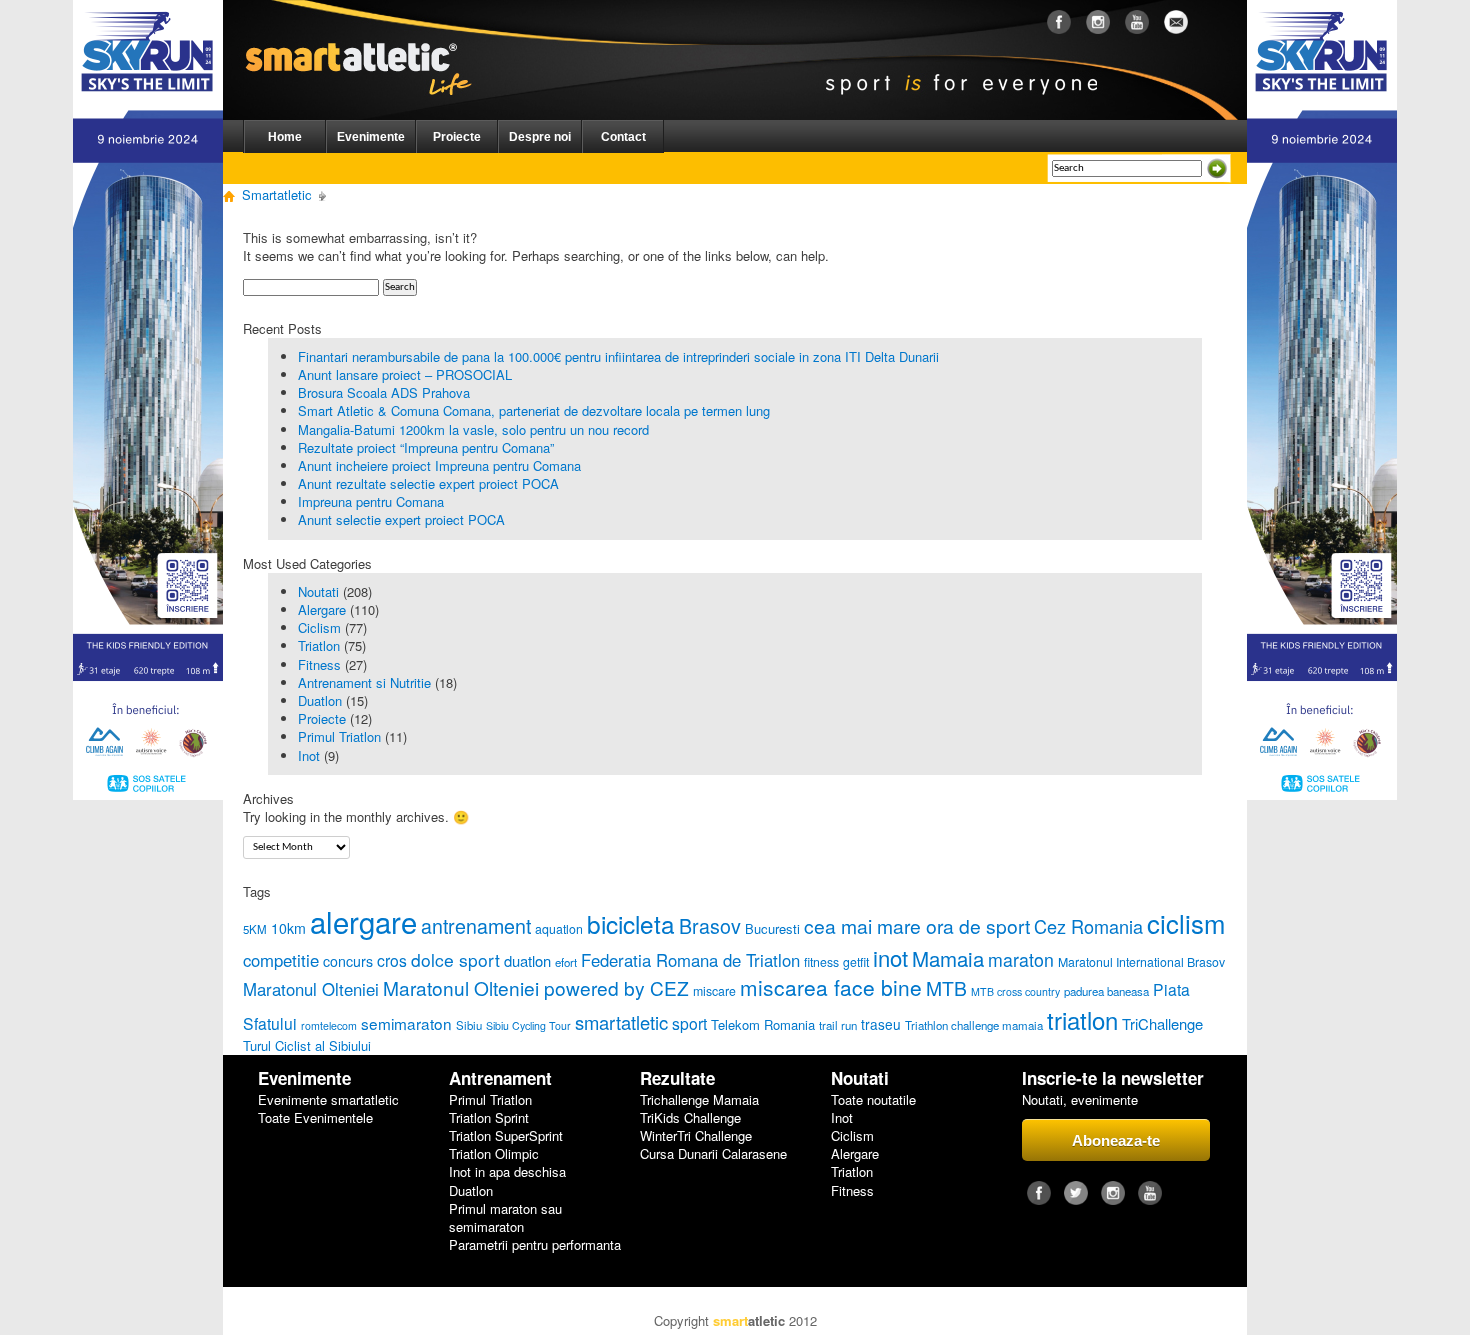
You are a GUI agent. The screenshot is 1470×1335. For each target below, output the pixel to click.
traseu (881, 1024)
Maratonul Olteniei (311, 989)
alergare (363, 921)
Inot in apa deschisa (507, 1172)
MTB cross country (1015, 991)
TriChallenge (1162, 1023)
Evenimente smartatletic (328, 1100)
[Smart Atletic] (374, 39)
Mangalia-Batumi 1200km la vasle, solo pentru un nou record (473, 429)
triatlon (1082, 1019)
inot (890, 957)
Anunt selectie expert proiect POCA (401, 519)
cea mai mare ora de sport (917, 925)
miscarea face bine (831, 987)
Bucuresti (772, 928)
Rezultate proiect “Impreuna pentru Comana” (426, 447)
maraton (1021, 959)
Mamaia (948, 958)
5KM (255, 929)
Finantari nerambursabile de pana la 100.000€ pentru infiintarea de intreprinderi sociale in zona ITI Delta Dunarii (618, 356)
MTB (946, 987)
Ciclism (319, 627)
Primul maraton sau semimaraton (505, 1218)
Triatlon (319, 645)
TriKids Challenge (690, 1118)
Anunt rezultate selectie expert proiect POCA (428, 483)
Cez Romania (1088, 926)
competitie (281, 960)
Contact (623, 137)
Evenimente (371, 137)
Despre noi (540, 137)
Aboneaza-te (1116, 1140)
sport (689, 1023)
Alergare (322, 609)
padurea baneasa (1106, 991)
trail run (838, 1025)
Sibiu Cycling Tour (528, 1025)
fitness (821, 962)
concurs (348, 961)
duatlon (527, 960)
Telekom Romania (763, 1024)
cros (392, 960)
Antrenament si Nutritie (364, 682)
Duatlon (320, 700)
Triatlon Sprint (489, 1118)
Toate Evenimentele (315, 1118)
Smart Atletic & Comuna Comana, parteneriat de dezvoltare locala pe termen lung (534, 410)
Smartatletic (277, 194)
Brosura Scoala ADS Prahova (384, 392)
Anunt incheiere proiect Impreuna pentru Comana (439, 465)
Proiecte (457, 137)
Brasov (710, 925)
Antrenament (500, 1078)
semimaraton (406, 1023)
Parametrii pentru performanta (535, 1245)
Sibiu (469, 1025)
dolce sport (455, 959)
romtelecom (329, 1025)
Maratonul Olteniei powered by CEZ (536, 987)
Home (285, 137)
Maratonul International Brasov (1141, 962)
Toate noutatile (873, 1100)
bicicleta (631, 923)
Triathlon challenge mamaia (974, 1025)
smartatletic (621, 1022)
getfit (856, 962)
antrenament (476, 925)
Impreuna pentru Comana (371, 501)
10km (288, 928)
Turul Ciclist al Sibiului (307, 1045)
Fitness (319, 664)
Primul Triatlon (339, 736)
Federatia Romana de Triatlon (690, 960)
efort (566, 962)
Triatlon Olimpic (494, 1154)
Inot (309, 755)
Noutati (318, 591)
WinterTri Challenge (696, 1136)
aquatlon (559, 929)
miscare (714, 991)
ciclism (1186, 922)
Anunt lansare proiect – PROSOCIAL (405, 374)
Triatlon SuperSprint (506, 1136)
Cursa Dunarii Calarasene (713, 1154)
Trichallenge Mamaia (699, 1100)
